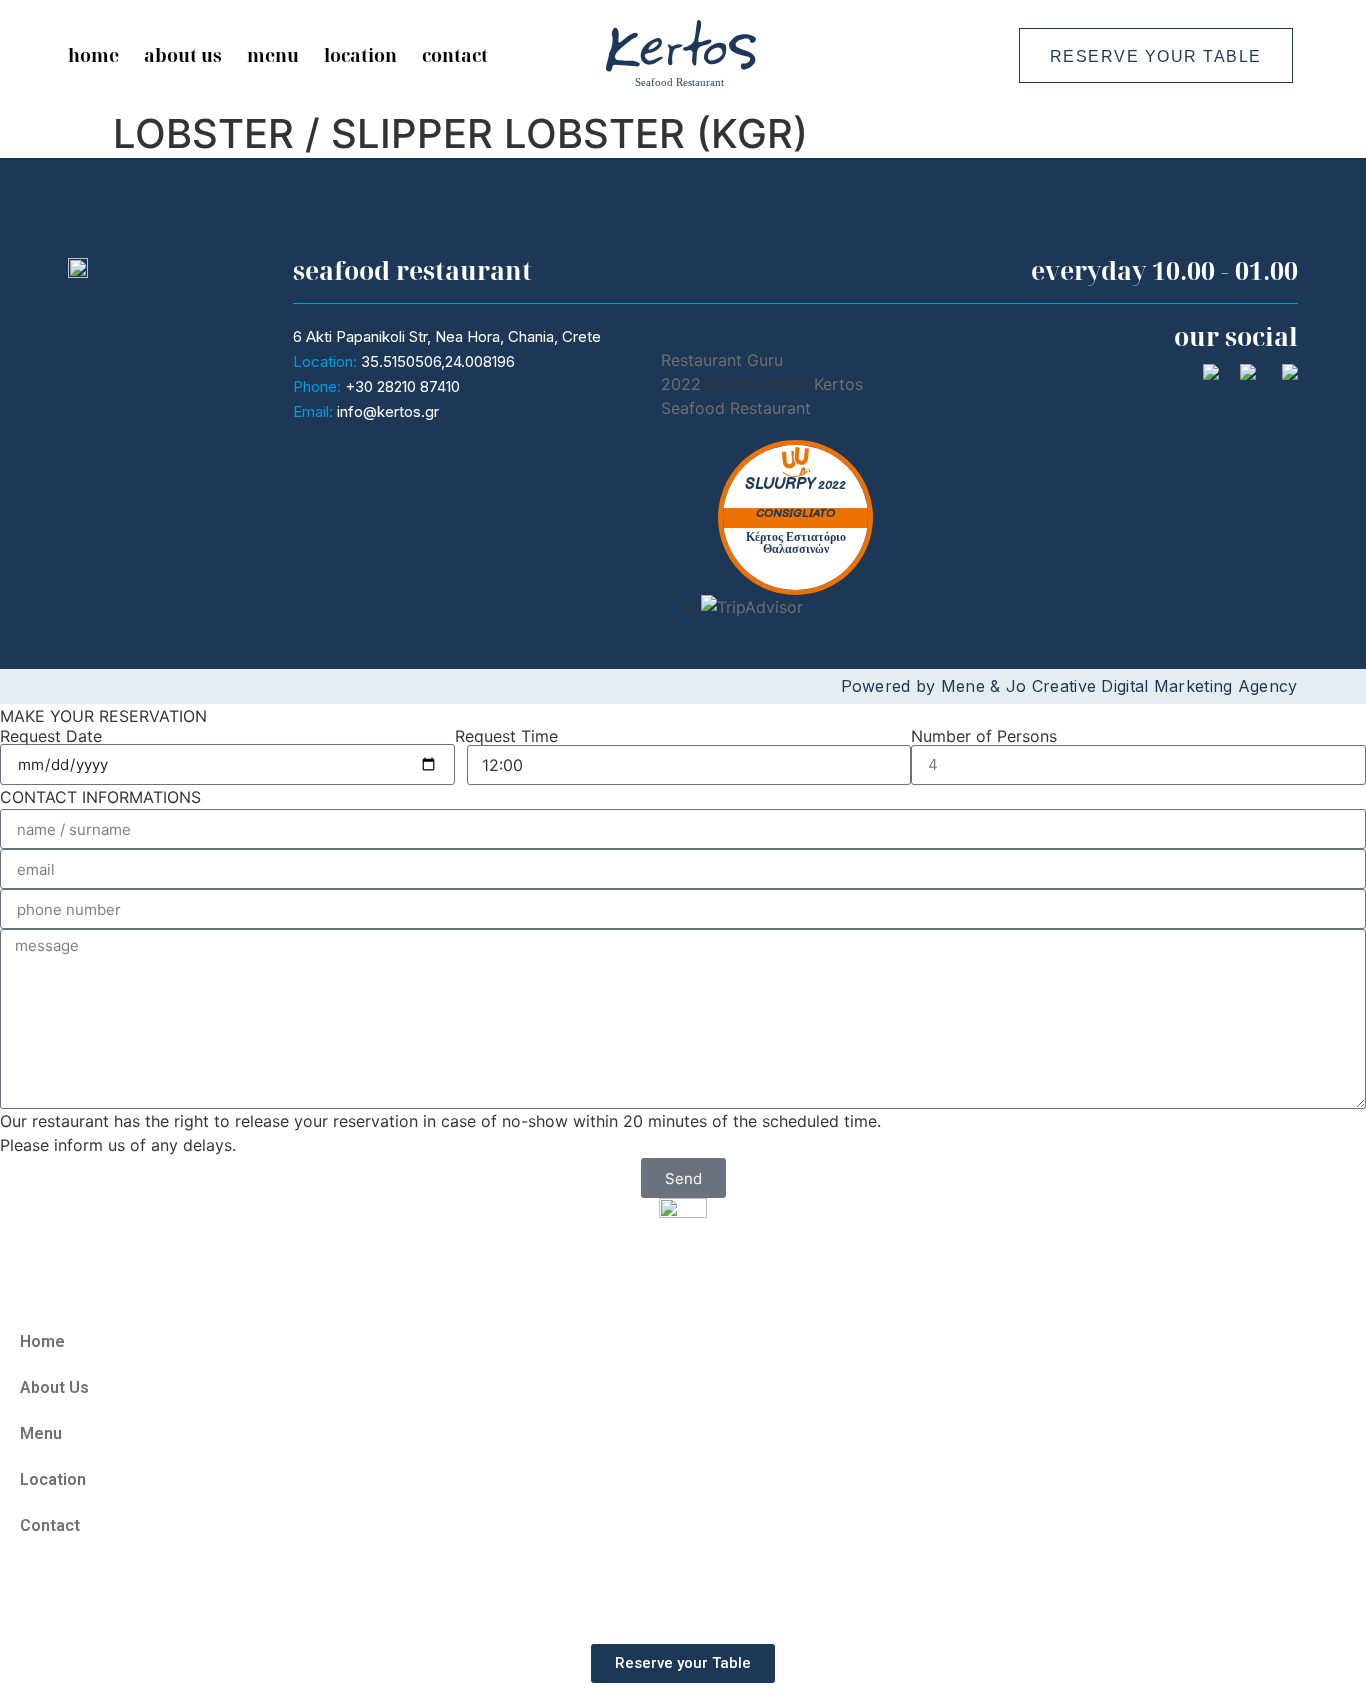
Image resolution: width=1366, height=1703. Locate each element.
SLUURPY (780, 484)
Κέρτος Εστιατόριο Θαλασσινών (796, 543)
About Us (183, 55)
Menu (273, 55)
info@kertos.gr (388, 411)
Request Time (506, 736)
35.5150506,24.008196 (438, 361)
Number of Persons (984, 736)
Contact (455, 55)
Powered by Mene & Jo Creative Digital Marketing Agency (1069, 686)
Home (93, 55)
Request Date (51, 736)
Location (360, 55)
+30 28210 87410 (402, 386)
